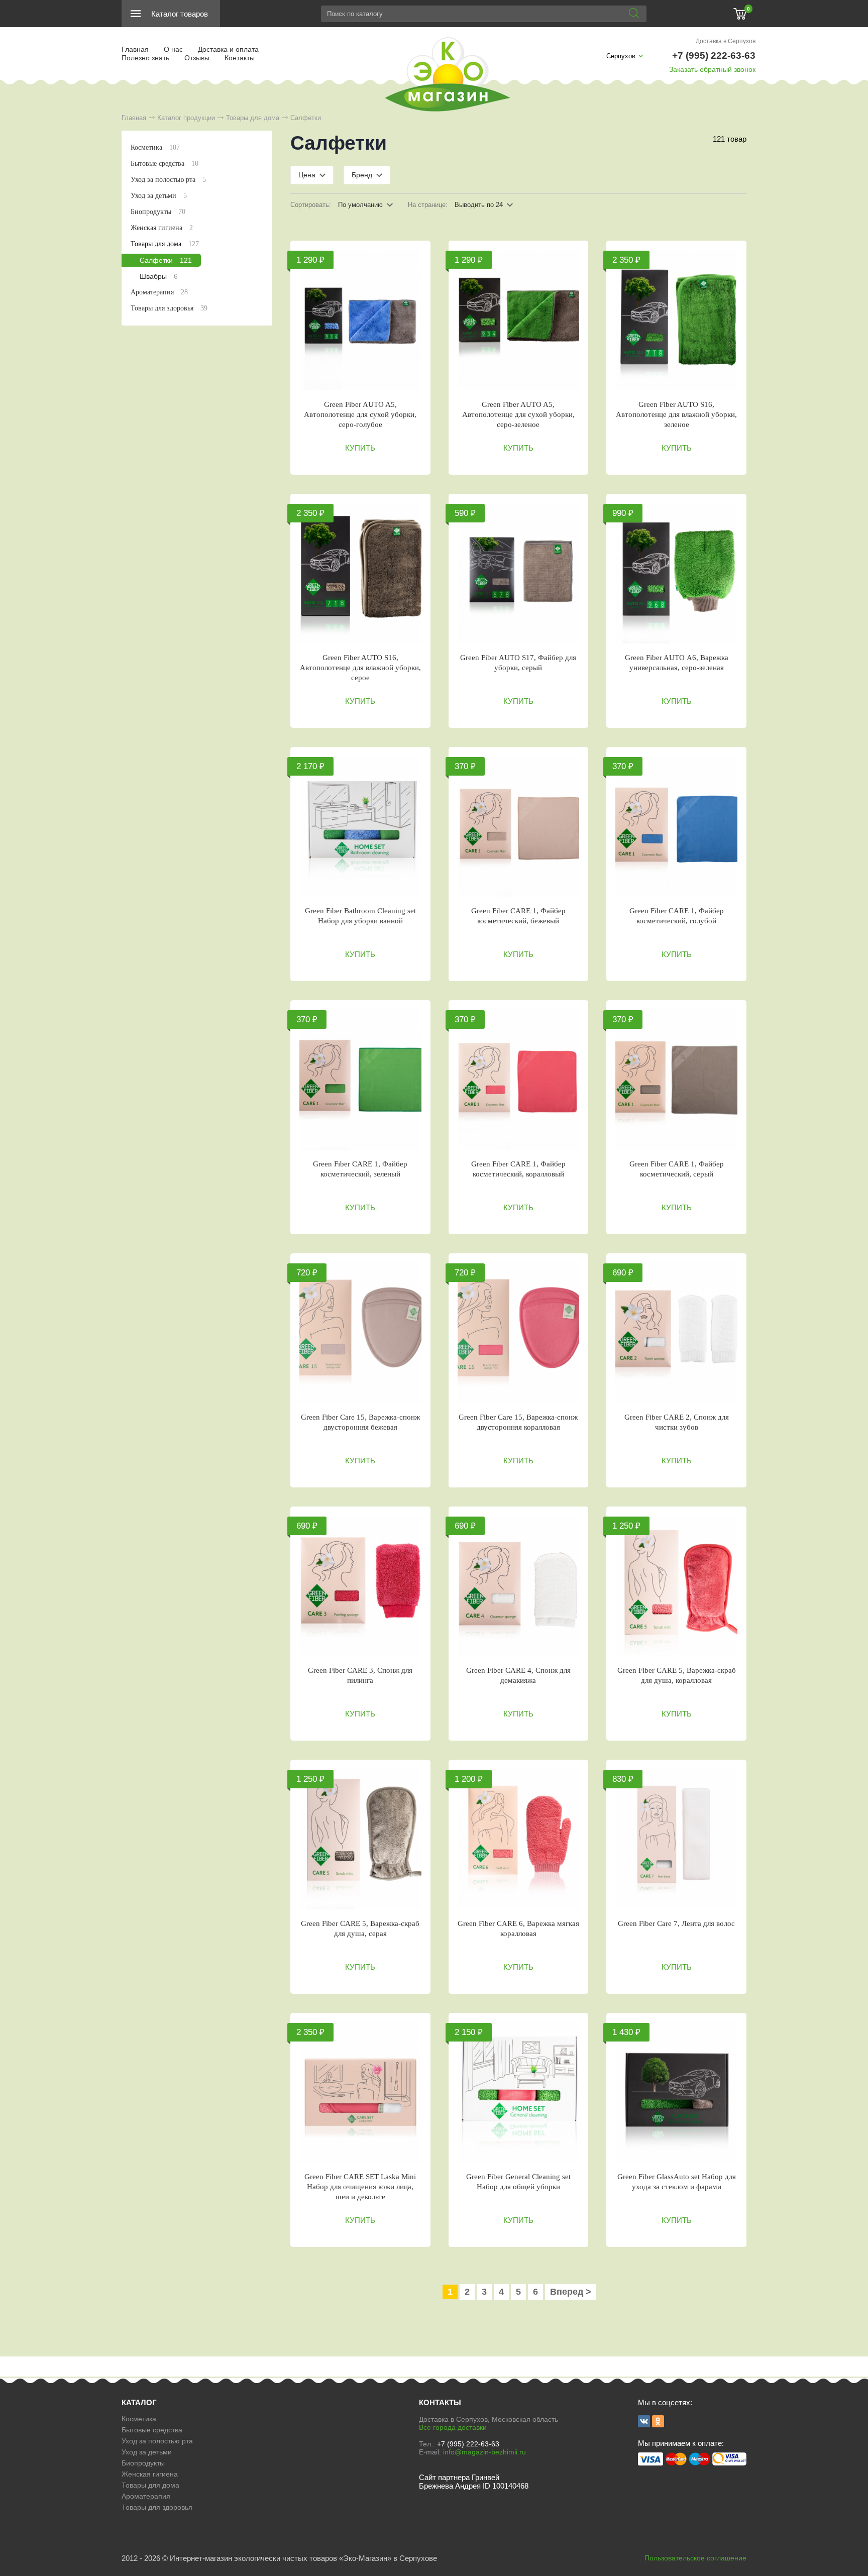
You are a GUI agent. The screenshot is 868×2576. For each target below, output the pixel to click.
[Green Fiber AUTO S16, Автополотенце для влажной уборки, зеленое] (676, 320)
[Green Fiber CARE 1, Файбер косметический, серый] (676, 1080)
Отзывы (197, 58)
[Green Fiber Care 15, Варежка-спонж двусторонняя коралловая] (519, 1333)
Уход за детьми (159, 196)
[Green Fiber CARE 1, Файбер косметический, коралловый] (519, 1080)
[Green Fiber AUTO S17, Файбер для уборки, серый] (519, 573)
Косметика (155, 147)
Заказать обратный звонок (712, 69)
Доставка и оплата (228, 49)
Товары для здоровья (169, 308)
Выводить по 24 (479, 205)
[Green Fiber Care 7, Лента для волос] (676, 1839)
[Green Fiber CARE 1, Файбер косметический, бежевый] (519, 826)
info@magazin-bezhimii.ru (484, 2452)
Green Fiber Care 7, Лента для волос (676, 1923)
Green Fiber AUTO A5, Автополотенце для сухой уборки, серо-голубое (360, 414)
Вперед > (571, 2292)
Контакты (240, 58)
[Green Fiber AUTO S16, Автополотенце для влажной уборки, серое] (360, 573)
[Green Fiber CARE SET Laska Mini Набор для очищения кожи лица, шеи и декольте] (360, 2092)
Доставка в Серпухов (726, 41)
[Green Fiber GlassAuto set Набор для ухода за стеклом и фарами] (676, 2092)
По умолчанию (360, 205)
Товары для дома (253, 118)
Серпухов (621, 56)
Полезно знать (145, 58)
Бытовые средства (165, 164)
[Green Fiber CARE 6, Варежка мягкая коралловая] (519, 1839)
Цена (307, 175)
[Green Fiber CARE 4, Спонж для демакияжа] (519, 1586)
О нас (173, 49)
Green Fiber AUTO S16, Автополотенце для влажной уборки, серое (360, 668)
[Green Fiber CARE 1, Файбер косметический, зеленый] (360, 1080)
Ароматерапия (159, 292)
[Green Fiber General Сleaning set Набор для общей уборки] (519, 2092)
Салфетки (166, 260)
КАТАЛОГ (139, 2402)
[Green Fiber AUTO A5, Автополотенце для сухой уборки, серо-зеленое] (519, 320)
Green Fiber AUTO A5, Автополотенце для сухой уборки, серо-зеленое (518, 414)
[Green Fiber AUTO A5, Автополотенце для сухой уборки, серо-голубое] (360, 320)
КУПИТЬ (360, 448)
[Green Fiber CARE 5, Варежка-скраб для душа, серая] (360, 1839)
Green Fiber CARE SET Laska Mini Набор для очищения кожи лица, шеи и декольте (360, 2187)
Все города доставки (453, 2427)
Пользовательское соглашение (695, 2558)
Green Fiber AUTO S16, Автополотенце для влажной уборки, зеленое (676, 414)
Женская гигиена (162, 228)
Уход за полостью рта (168, 180)
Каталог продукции (186, 118)
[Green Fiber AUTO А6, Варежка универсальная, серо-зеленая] (676, 573)
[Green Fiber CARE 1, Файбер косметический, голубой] (676, 826)
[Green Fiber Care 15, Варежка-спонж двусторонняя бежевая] (360, 1333)
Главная (135, 49)
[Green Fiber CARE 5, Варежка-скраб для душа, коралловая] (676, 1586)
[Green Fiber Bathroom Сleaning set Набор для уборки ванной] (360, 826)
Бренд (362, 175)
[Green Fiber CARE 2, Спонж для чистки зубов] (676, 1333)
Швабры (159, 276)
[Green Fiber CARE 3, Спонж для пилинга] (360, 1586)
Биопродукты (158, 212)
